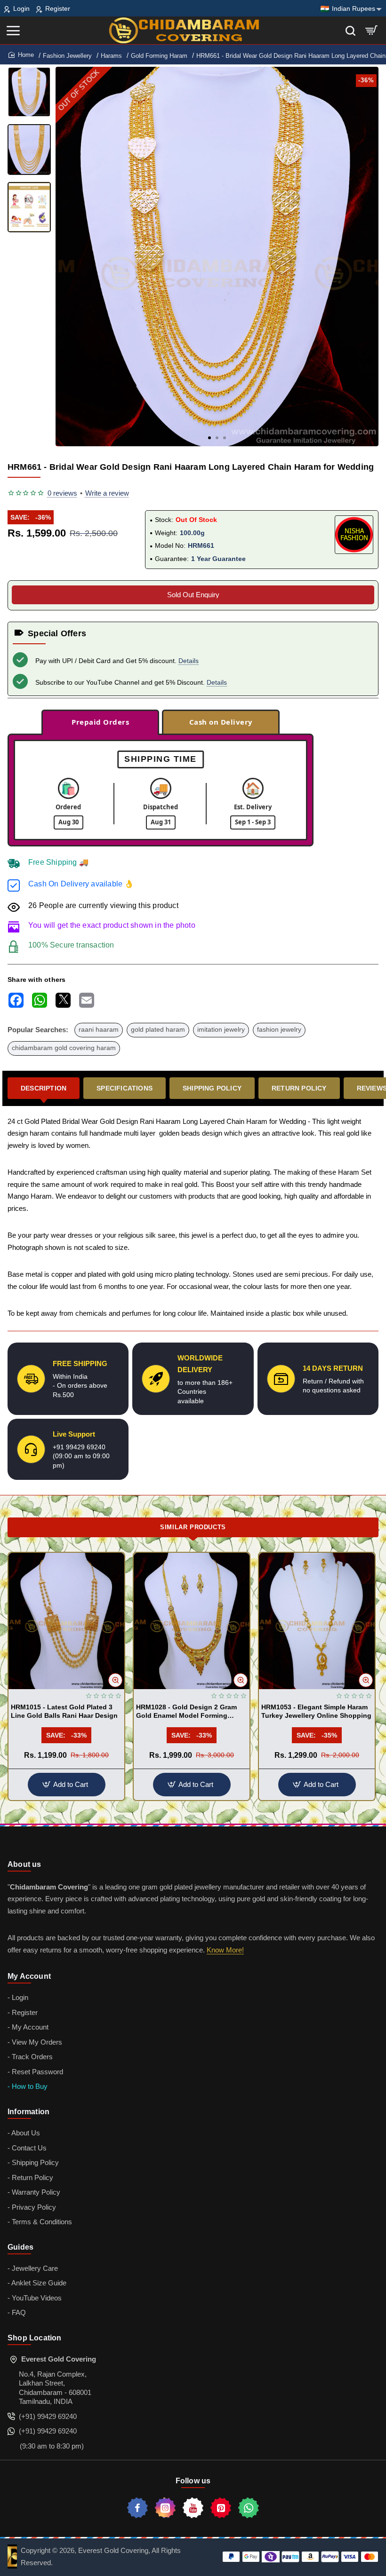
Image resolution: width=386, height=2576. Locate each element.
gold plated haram (158, 1030)
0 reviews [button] (62, 493)
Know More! (225, 1950)
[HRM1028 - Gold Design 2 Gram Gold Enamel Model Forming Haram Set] (192, 1621)
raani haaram (99, 1030)
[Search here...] (350, 30)
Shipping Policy (212, 1088)
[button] (209, 438)
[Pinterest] (221, 2508)
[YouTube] (193, 2508)
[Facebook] (137, 2508)
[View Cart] (372, 30)
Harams (111, 56)
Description (44, 1088)
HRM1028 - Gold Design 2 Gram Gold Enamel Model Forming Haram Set (186, 1712)
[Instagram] (165, 2508)
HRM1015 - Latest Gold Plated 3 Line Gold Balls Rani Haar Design (64, 1711)
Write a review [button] (107, 493)
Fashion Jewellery (67, 56)
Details (189, 661)
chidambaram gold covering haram (64, 1048)
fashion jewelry (279, 1030)
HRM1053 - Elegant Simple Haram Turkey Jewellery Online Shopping (316, 1711)
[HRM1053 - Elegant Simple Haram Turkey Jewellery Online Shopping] (317, 1621)
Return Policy (299, 1088)
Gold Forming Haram (159, 56)
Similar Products (193, 1527)
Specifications (125, 1088)
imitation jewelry (221, 1030)
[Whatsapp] (249, 2508)
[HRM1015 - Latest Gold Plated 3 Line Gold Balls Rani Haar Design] (66, 1621)
